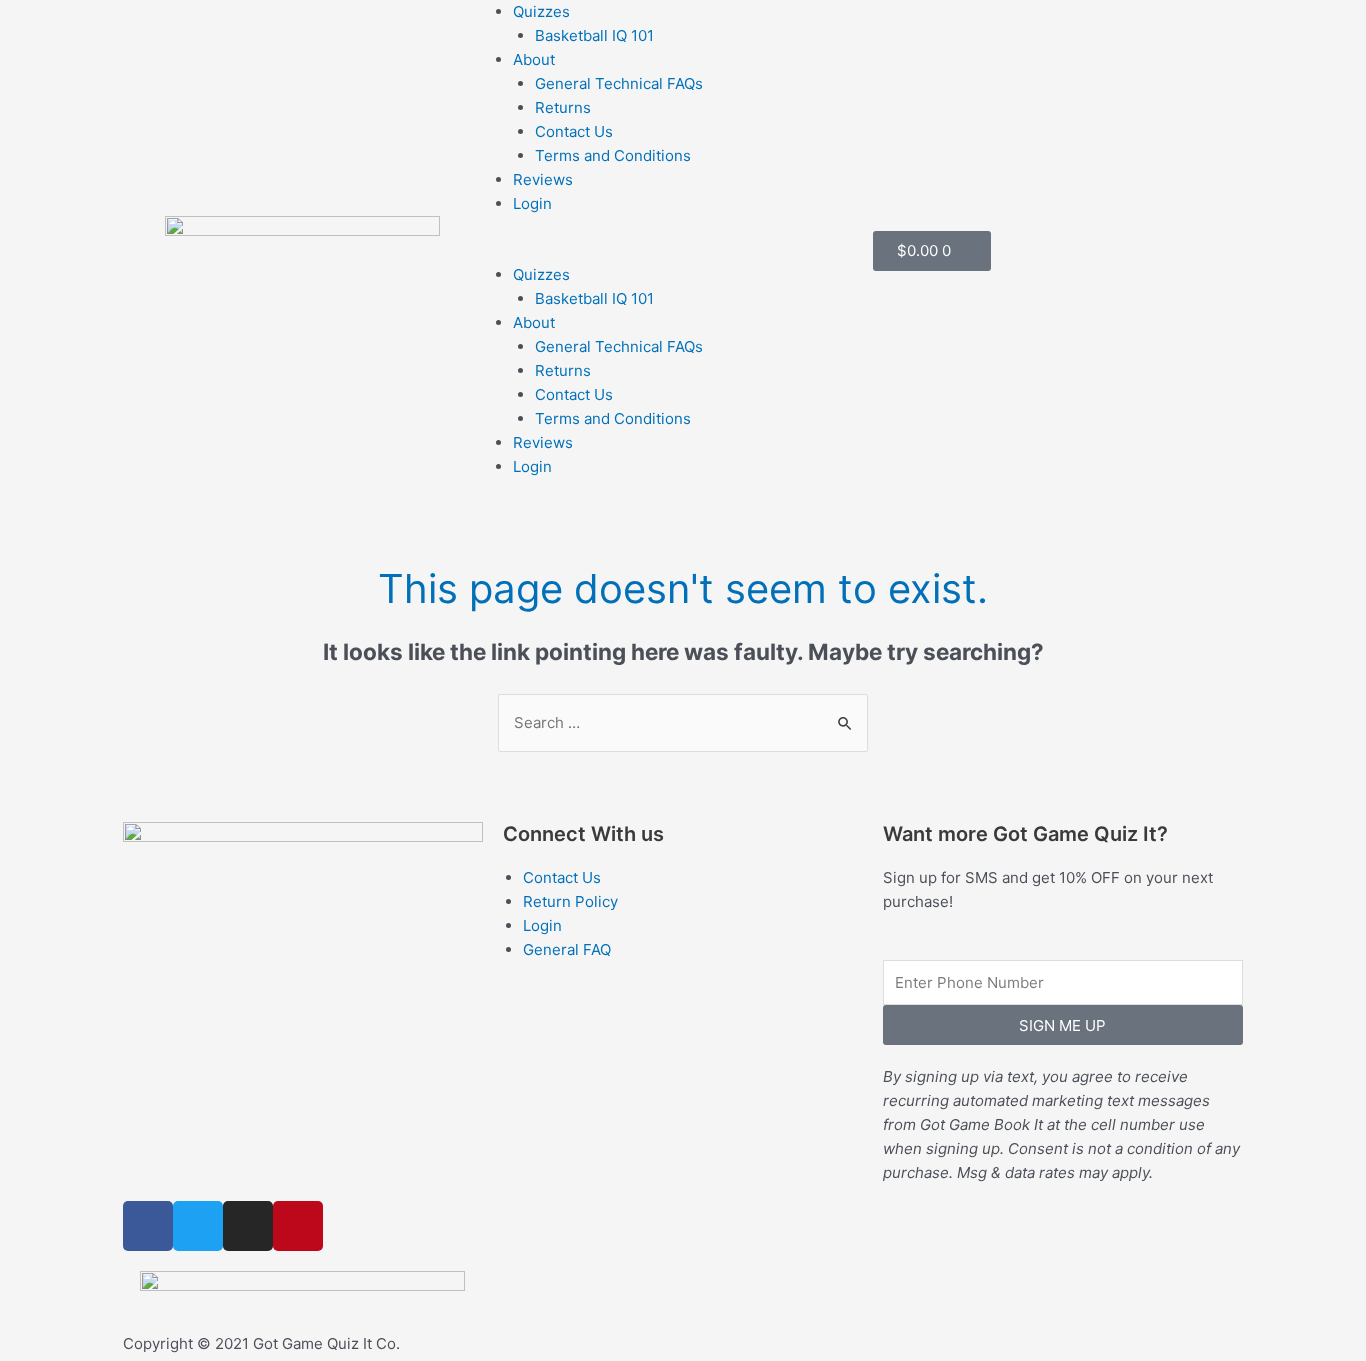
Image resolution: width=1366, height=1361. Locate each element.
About (534, 59)
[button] (683, 251)
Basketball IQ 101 (594, 35)
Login (532, 203)
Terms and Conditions (613, 155)
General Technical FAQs (619, 83)
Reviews (543, 179)
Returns (563, 107)
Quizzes (541, 11)
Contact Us (574, 131)
